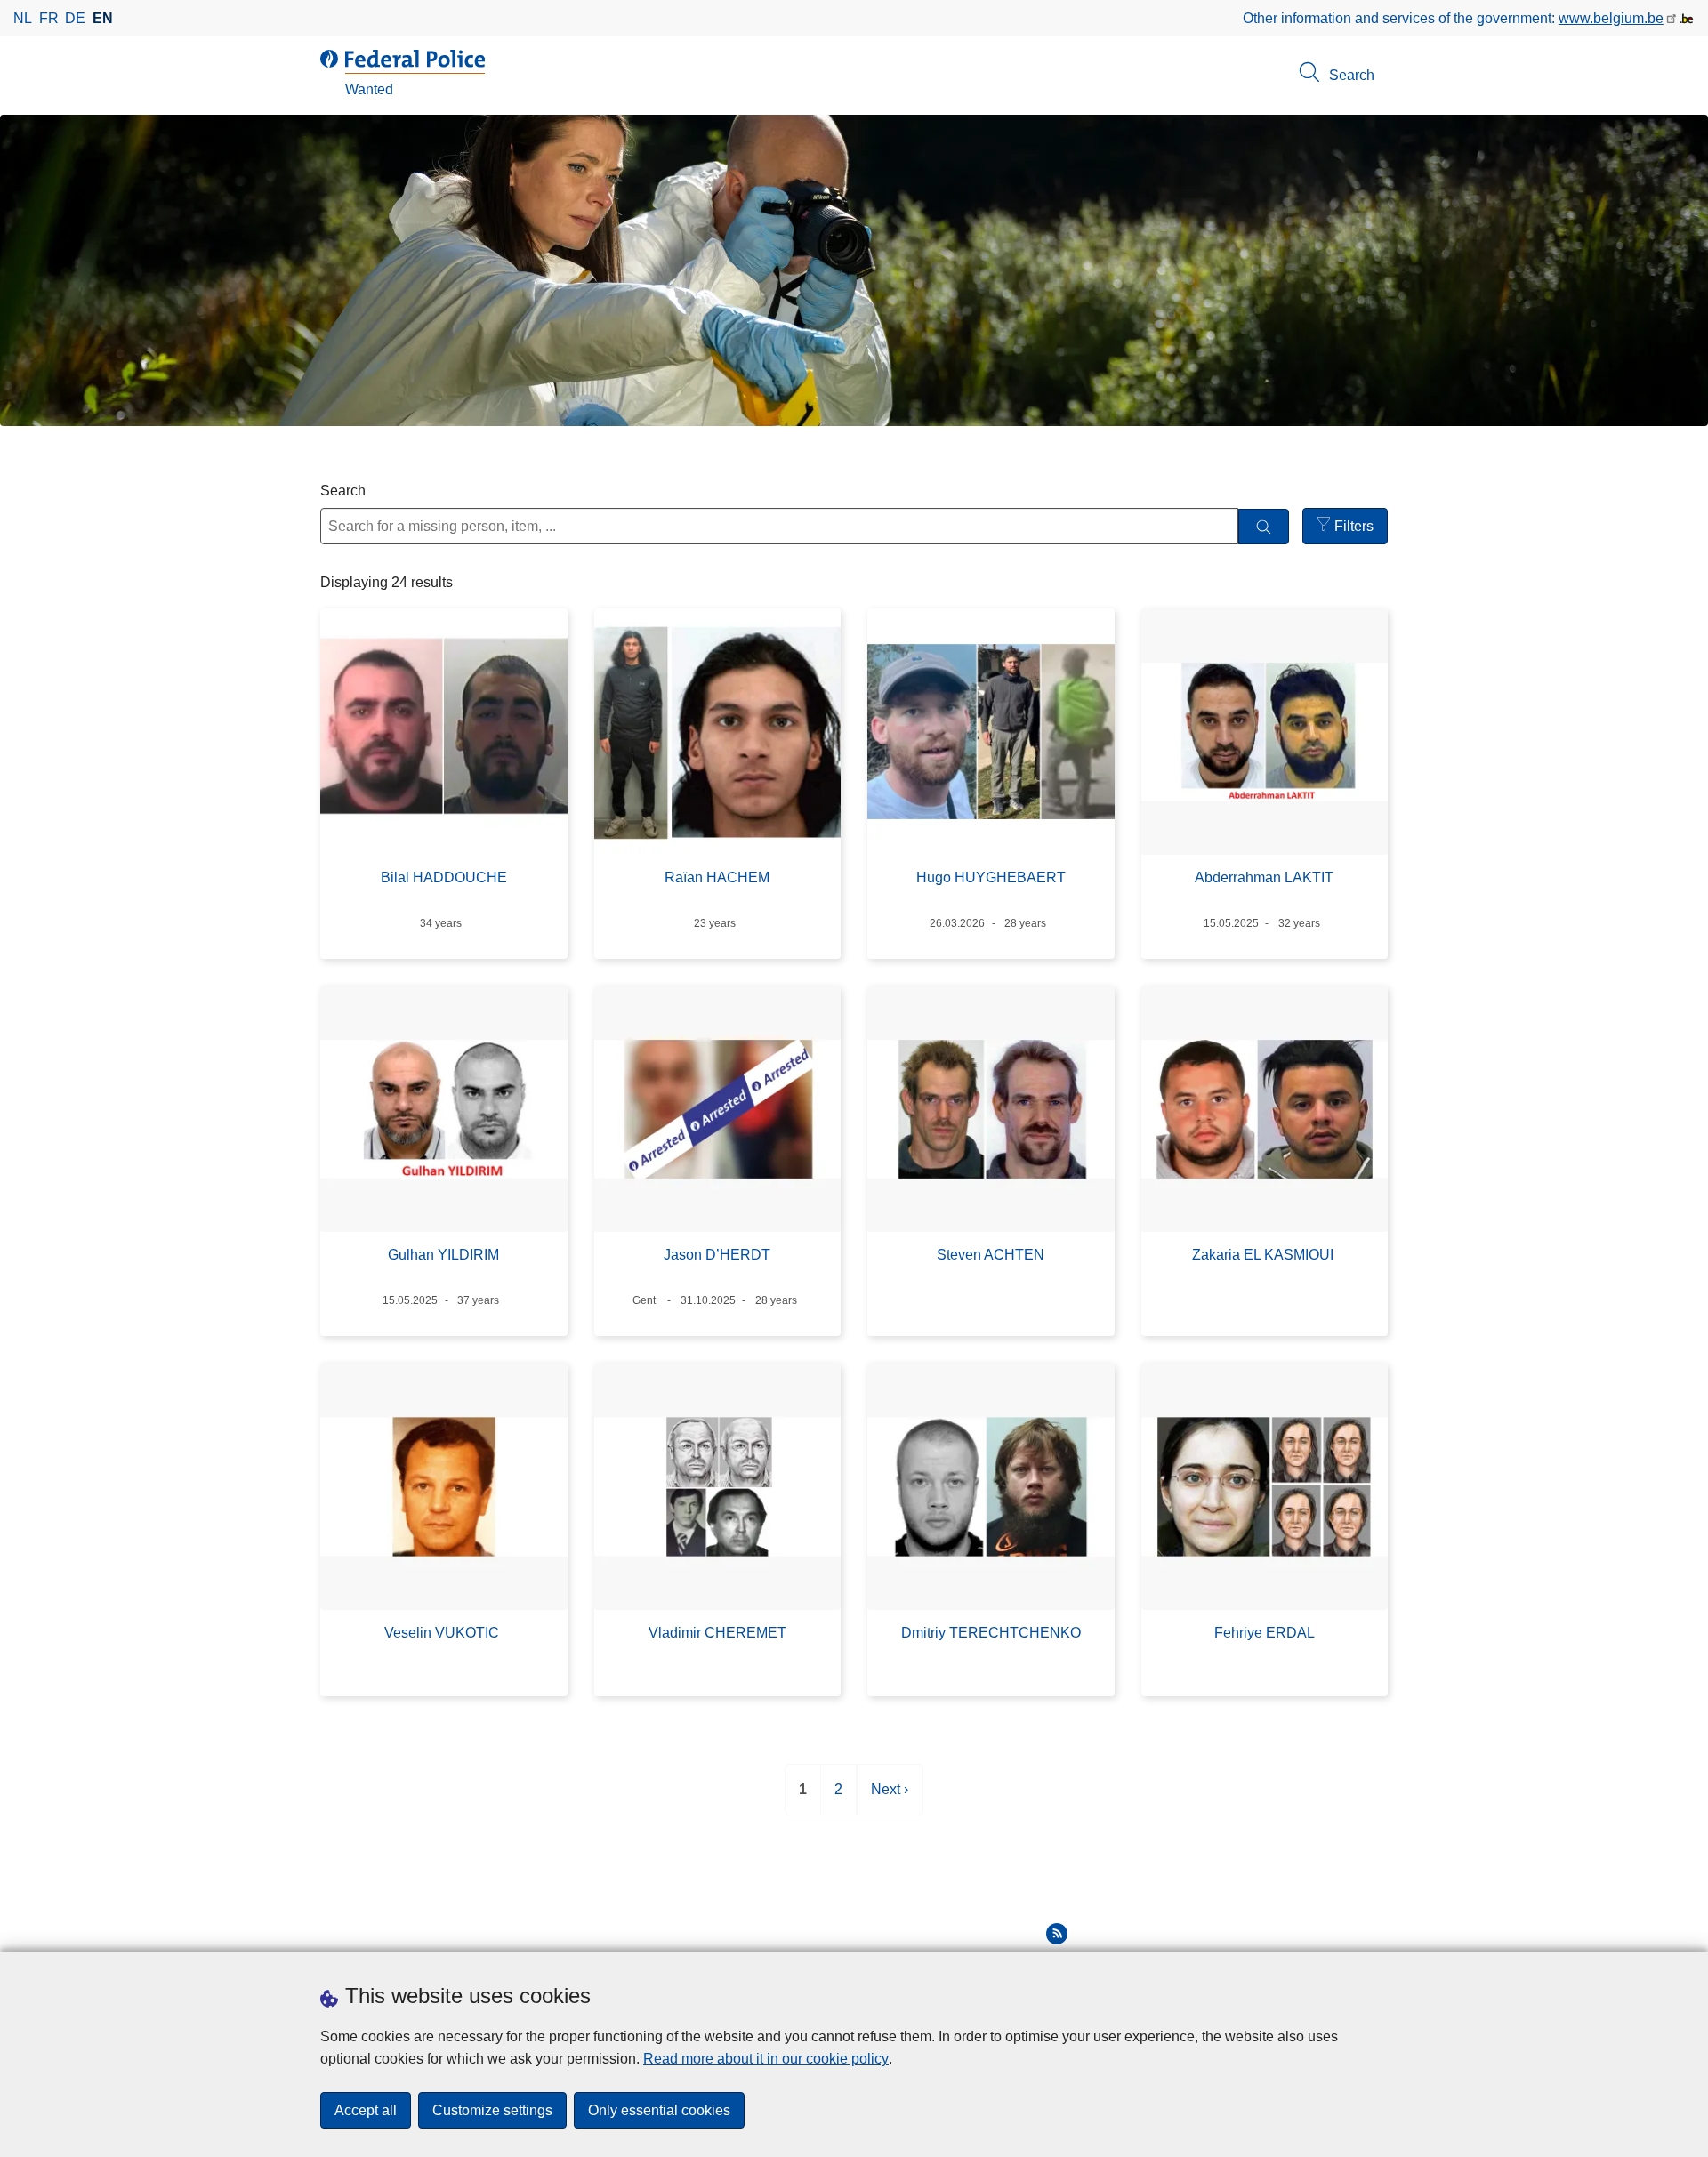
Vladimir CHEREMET (717, 1633)
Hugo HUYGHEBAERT (991, 877)
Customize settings (492, 2110)
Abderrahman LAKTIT (1264, 877)
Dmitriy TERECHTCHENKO (991, 1633)
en (103, 18)
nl (23, 18)
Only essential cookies (659, 2110)
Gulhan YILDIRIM (443, 1255)
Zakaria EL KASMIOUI (1265, 1255)
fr (49, 18)
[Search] (1264, 527)
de (75, 18)
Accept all (366, 2110)
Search (343, 491)
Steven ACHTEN (991, 1255)
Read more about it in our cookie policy (766, 2059)
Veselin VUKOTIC (443, 1633)
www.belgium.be (1611, 18)
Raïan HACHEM (717, 877)
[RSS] (1057, 1934)
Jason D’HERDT (717, 1255)
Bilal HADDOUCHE (444, 877)
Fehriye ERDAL (1265, 1633)
